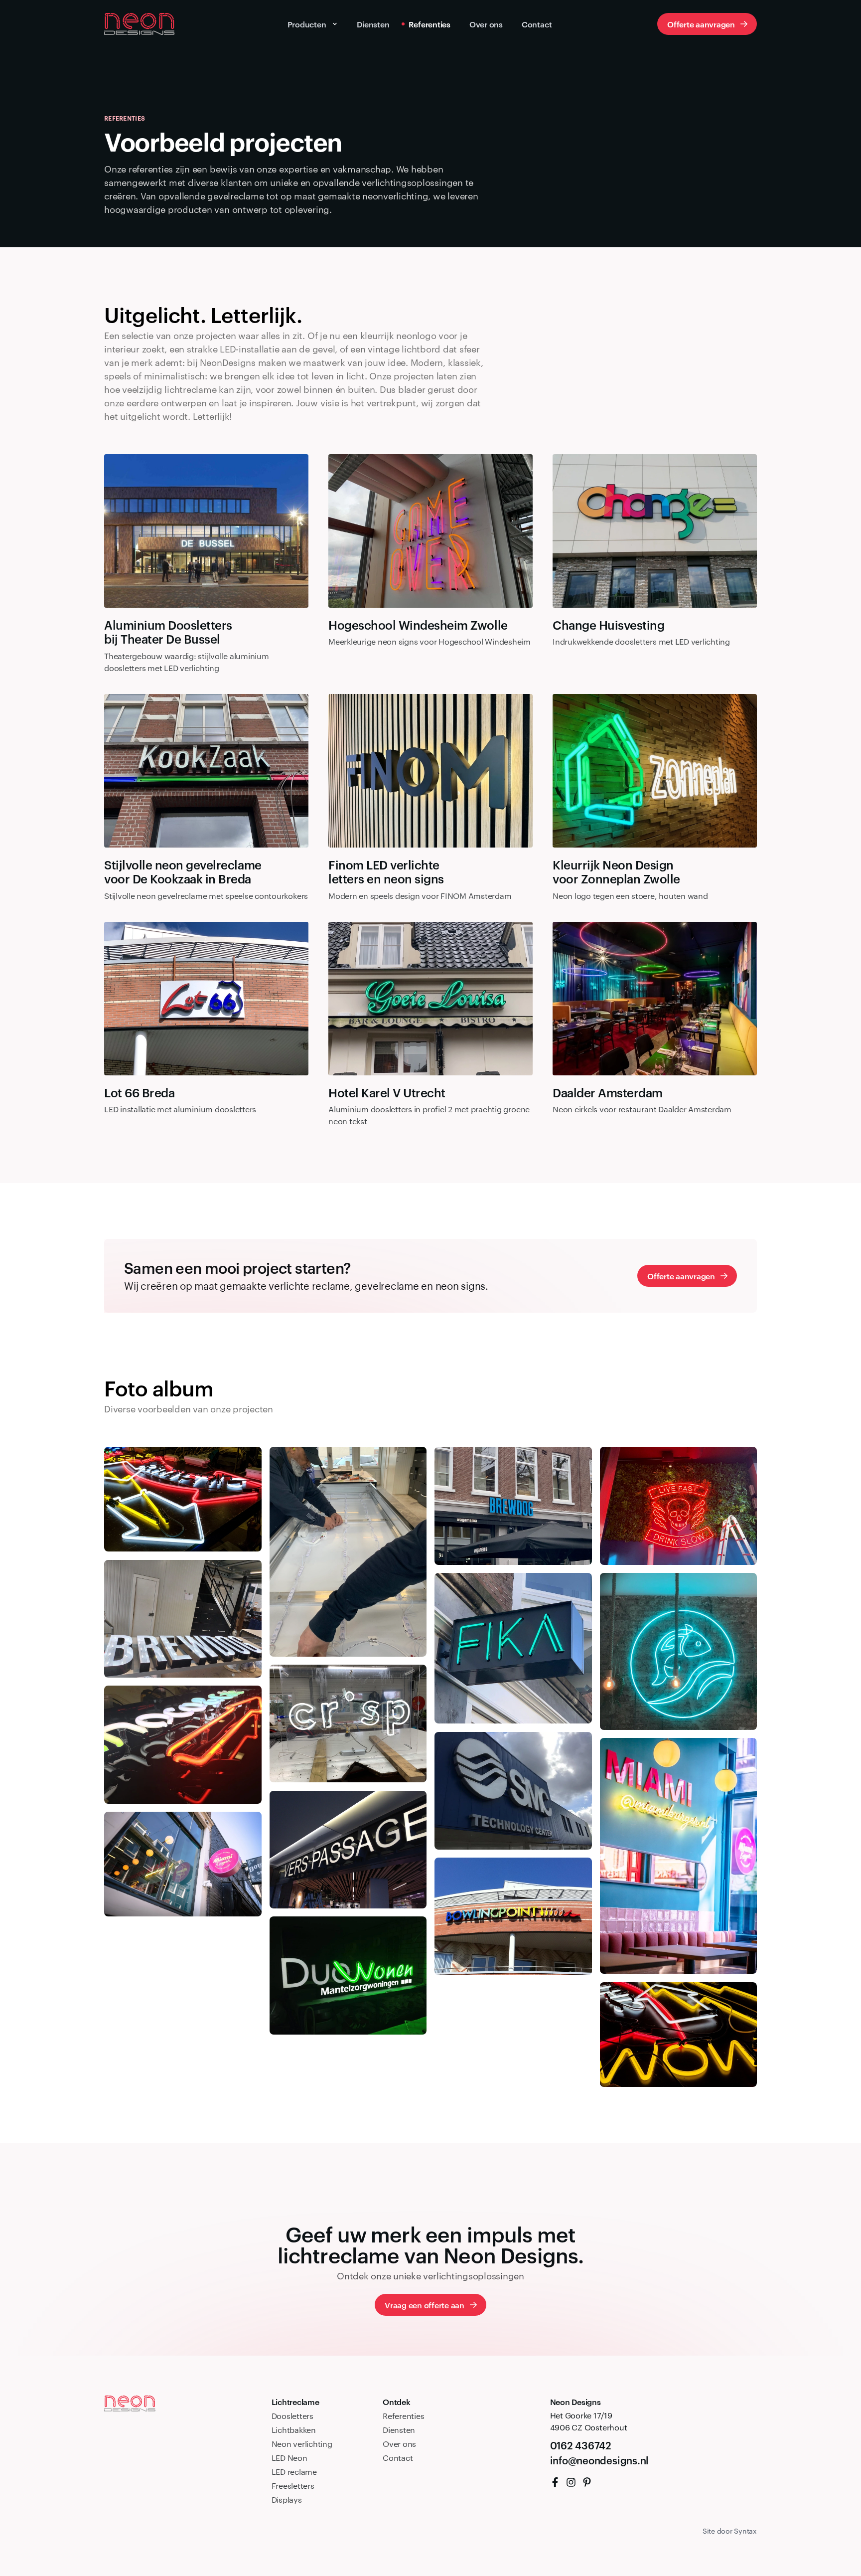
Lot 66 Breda (139, 1093)
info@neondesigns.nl (599, 2460)
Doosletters (292, 2416)
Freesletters (293, 2486)
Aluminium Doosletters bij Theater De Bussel (168, 632)
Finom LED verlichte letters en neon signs (386, 872)
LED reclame (294, 2472)
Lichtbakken (294, 2430)
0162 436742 (581, 2445)
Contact (398, 2458)
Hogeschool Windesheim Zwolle (418, 625)
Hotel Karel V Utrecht (387, 1093)
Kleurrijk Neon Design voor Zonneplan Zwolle (616, 872)
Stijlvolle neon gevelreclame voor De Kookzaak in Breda (183, 872)
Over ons (399, 2444)
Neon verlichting (302, 2444)
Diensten (399, 2430)
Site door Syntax (730, 2531)
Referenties (403, 2416)
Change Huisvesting (608, 625)
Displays (287, 2499)
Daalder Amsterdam (608, 1093)
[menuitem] (555, 2482)
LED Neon (289, 2458)
